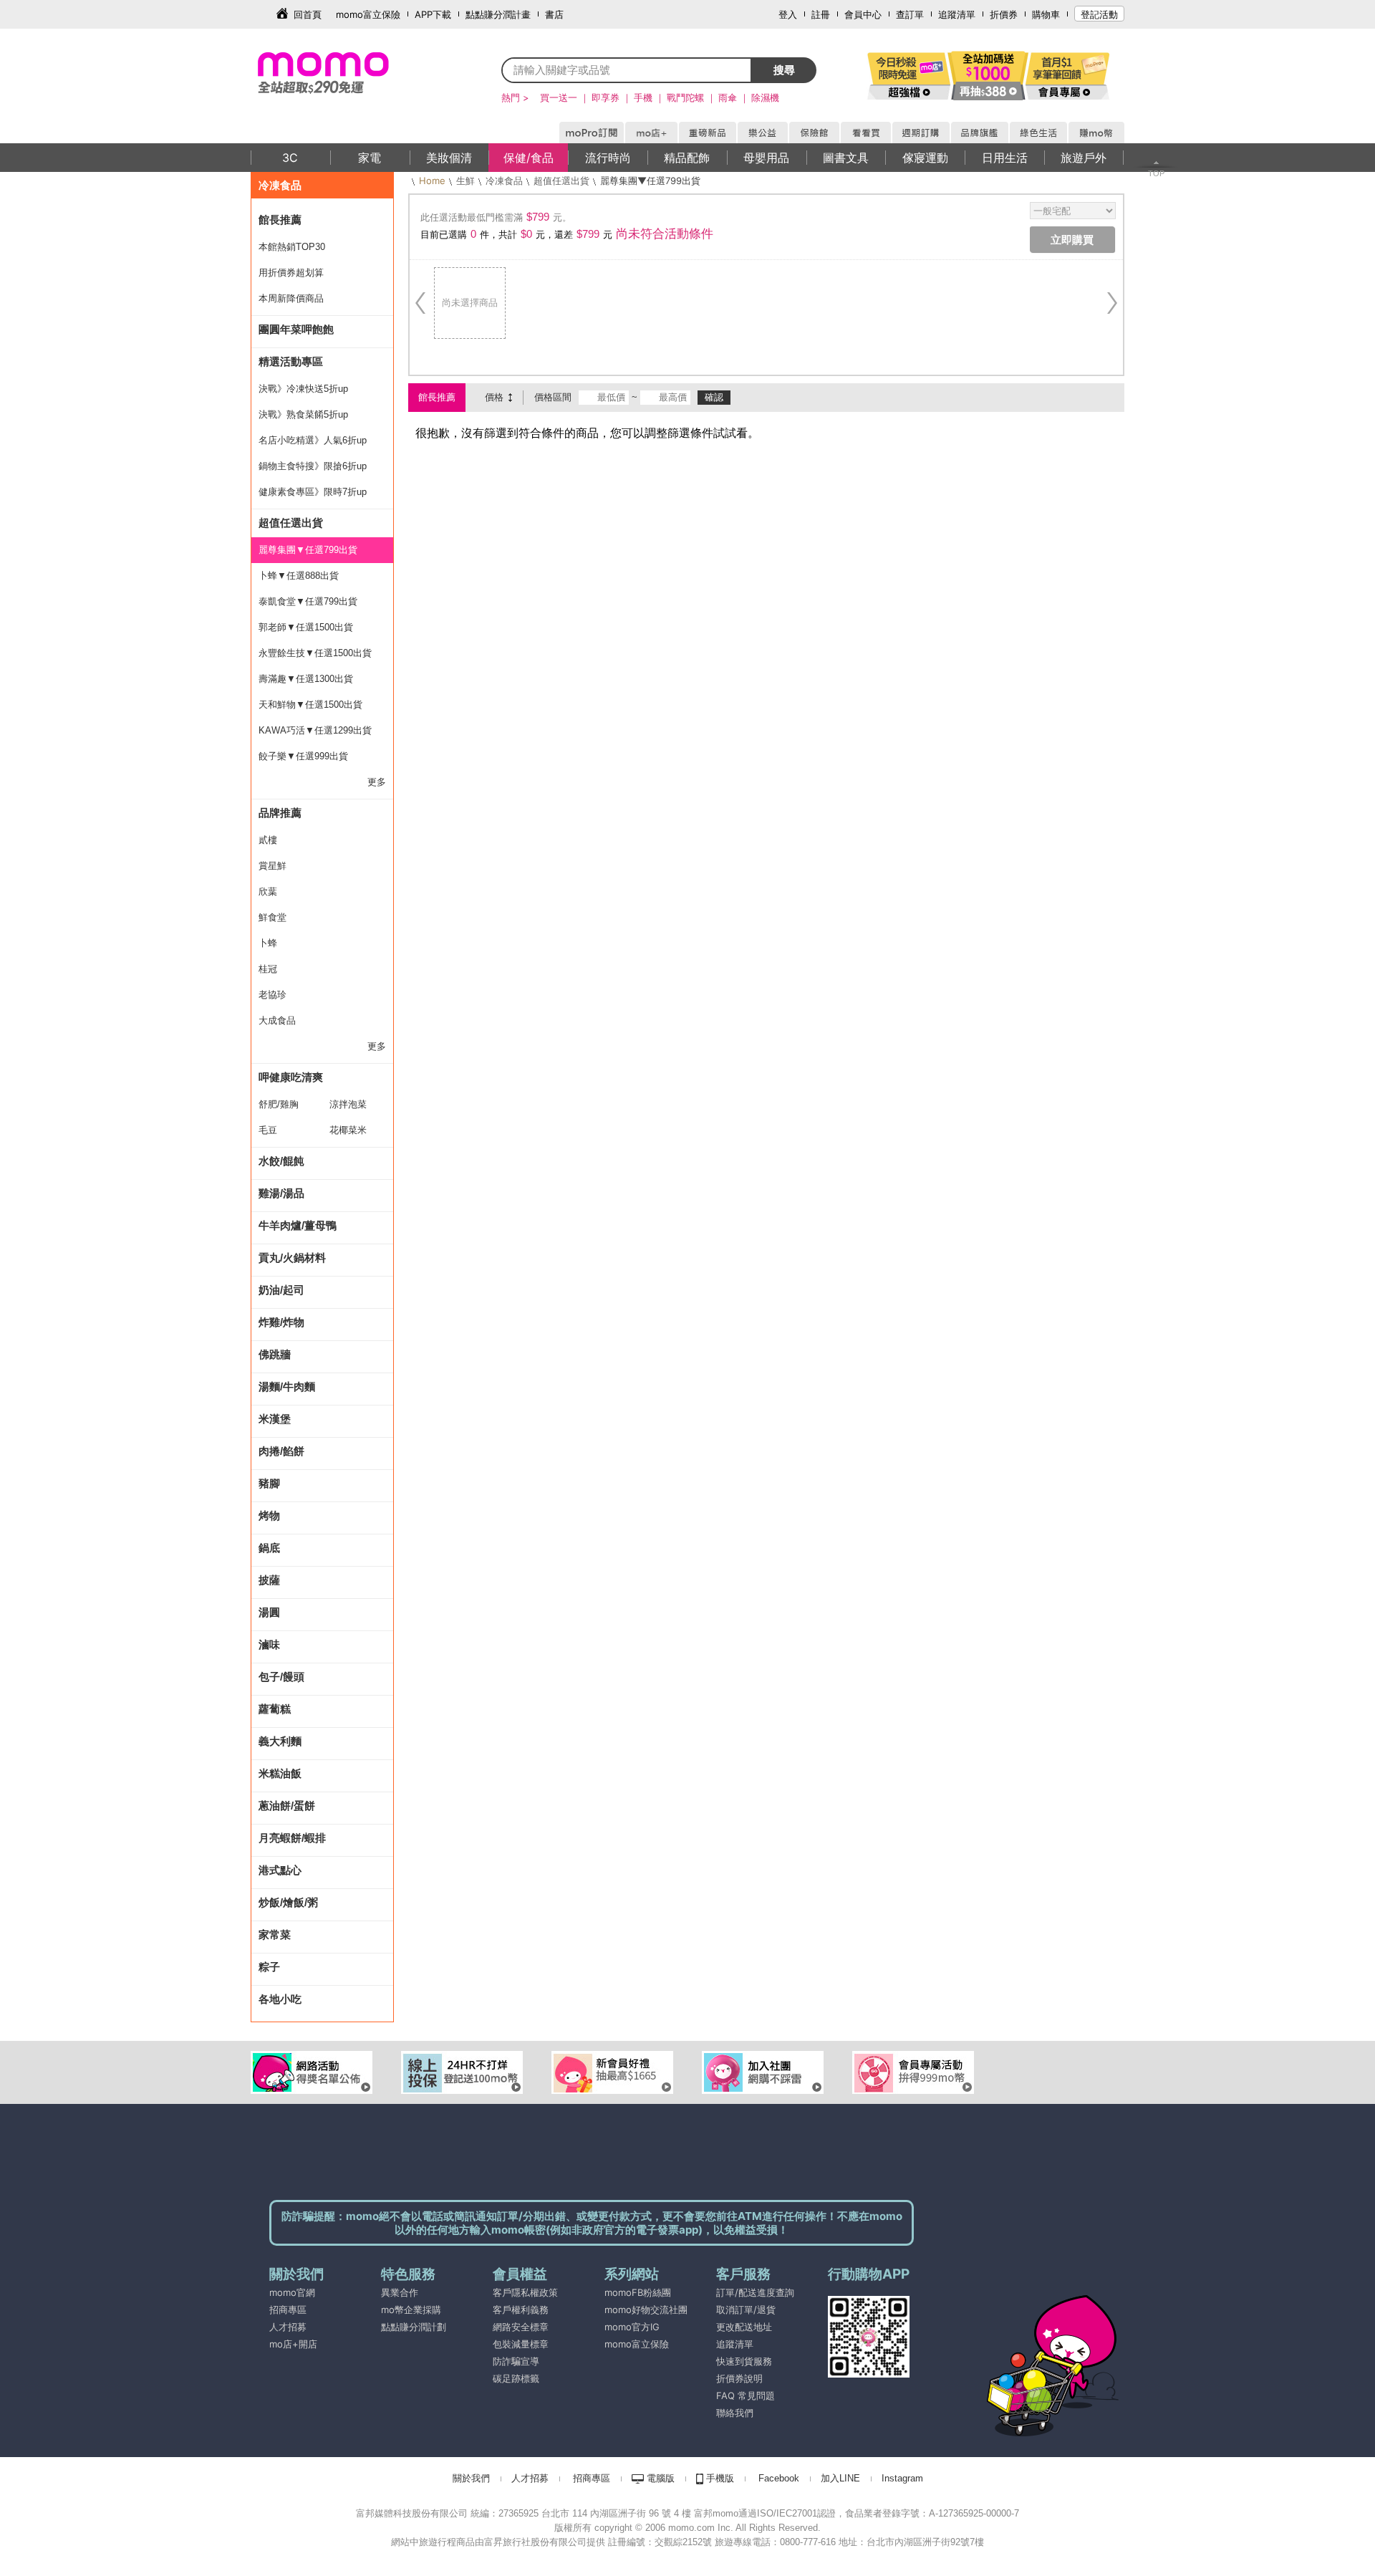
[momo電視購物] (865, 130)
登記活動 (1099, 14)
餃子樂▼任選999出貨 (303, 756)
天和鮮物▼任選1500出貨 (310, 705)
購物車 (1046, 14)
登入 (788, 14)
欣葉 (268, 891)
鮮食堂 (272, 917)
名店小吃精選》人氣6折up (313, 440)
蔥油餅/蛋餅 (287, 1806)
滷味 (269, 1644)
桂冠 (268, 969)
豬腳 (269, 1483)
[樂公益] (762, 130)
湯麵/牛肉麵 (287, 1386)
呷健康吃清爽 (291, 1077)
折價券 (1004, 14)
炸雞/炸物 (281, 1322)
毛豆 (268, 1130)
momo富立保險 (368, 14)
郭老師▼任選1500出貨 (306, 627)
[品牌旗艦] (979, 130)
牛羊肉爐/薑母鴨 (298, 1225)
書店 (554, 14)
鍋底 (269, 1548)
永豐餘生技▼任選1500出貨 (315, 653)
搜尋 (784, 70)
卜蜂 (268, 943)
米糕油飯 (280, 1773)
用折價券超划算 (291, 273)
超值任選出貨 (291, 523)
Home (432, 181)
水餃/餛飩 (281, 1161)
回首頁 (308, 14)
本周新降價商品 (291, 298)
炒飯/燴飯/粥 (288, 1902)
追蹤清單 (957, 14)
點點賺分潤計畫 (498, 14)
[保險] (814, 130)
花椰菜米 (348, 1130)
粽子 (269, 1967)
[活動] (910, 75)
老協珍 (272, 995)
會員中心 (863, 14)
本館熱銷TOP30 (292, 247)
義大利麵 (280, 1741)
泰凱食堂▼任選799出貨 (308, 601)
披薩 (269, 1580)
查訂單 (910, 14)
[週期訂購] (920, 130)
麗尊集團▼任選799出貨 (308, 550)
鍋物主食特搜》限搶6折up (313, 466)
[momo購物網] (591, 130)
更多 (377, 782)
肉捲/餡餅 (281, 1451)
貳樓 (268, 840)
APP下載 (433, 14)
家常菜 (275, 1935)
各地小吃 (280, 1999)
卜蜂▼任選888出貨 (299, 576)
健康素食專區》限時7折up (313, 492)
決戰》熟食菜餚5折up (303, 414)
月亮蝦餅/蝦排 (292, 1838)
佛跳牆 (275, 1354)
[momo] (354, 72)
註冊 (821, 14)
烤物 (269, 1515)
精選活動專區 (291, 361)
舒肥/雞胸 (279, 1104)
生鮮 (465, 181)
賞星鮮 (272, 866)
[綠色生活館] (1038, 130)
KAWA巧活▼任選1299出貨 (315, 730)
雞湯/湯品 (281, 1193)
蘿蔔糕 (275, 1709)
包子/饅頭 (281, 1677)
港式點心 (280, 1870)
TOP (1156, 173)
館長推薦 (280, 220)
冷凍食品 (280, 185)
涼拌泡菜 (348, 1104)
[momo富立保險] (606, 2361)
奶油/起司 (281, 1290)
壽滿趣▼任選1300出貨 (306, 679)
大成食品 (277, 1020)
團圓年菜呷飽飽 (296, 329)
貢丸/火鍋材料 (292, 1258)
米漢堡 (275, 1419)
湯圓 (269, 1612)
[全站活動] (988, 75)
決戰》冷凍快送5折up (303, 389)
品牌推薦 (280, 813)
